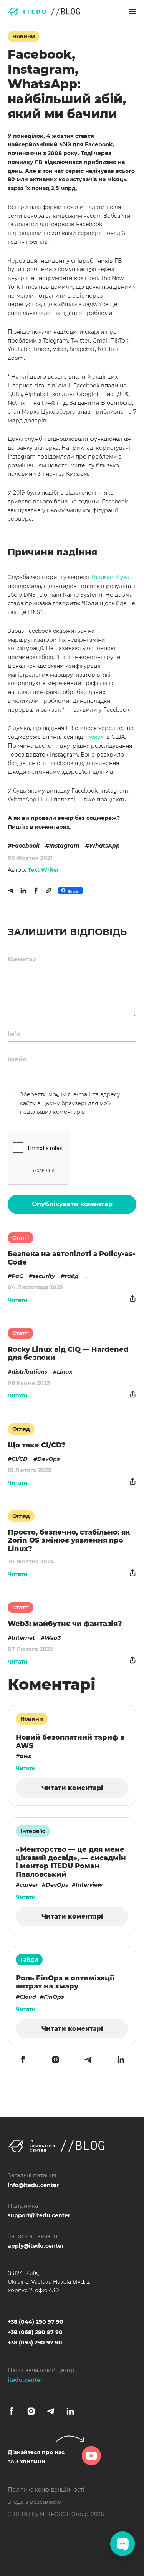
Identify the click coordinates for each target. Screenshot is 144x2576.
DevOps (48, 1459)
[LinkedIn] (23, 891)
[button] (132, 12)
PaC (17, 1276)
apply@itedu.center (36, 2246)
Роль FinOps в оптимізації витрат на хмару (65, 1982)
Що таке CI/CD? (37, 1445)
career (29, 1885)
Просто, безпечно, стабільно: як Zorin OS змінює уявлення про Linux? (69, 1540)
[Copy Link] (49, 891)
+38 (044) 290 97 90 (36, 2322)
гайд (72, 1276)
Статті (21, 1238)
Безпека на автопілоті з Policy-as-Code (71, 1258)
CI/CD (20, 1459)
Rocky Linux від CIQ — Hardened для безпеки (68, 1354)
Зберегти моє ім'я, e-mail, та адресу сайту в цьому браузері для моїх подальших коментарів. (70, 1103)
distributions (29, 1372)
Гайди (29, 1960)
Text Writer (43, 870)
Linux (65, 1372)
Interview (89, 1885)
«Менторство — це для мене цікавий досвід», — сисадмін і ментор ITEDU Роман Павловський (71, 1862)
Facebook (26, 846)
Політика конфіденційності (46, 2490)
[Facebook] (36, 891)
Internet (23, 1638)
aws (25, 1756)
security (44, 1276)
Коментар (22, 959)
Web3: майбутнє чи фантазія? (65, 1624)
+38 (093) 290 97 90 (35, 2343)
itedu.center (25, 2380)
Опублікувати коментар (72, 1204)
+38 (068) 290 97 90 (35, 2332)
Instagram (64, 846)
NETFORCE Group (64, 2514)
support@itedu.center (39, 2215)
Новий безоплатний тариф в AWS (70, 1742)
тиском (95, 737)
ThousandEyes (110, 577)
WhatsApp (104, 846)
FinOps (54, 1997)
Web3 (53, 1638)
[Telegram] (11, 891)
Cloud (28, 1997)
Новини (24, 36)
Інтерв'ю (33, 1831)
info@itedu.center (33, 2185)
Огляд (21, 1429)
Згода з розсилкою (34, 2502)
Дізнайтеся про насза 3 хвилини (36, 2457)
